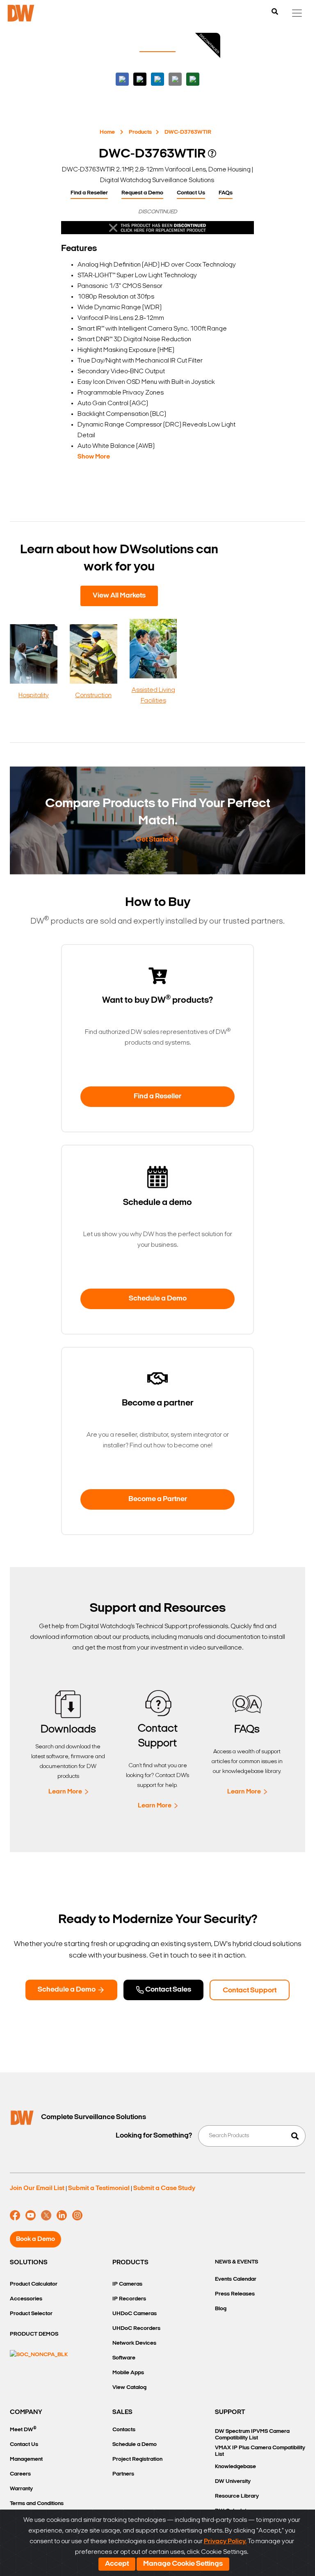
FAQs (226, 193)
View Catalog (129, 2388)
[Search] (275, 12)
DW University (233, 2481)
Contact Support (250, 1991)
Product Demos (34, 2334)
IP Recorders (129, 2299)
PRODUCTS (130, 2263)
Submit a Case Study (164, 2188)
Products (140, 132)
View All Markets (119, 596)
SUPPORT (230, 2412)
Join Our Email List (37, 2188)
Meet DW (23, 2429)
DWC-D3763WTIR (188, 132)
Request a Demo (142, 193)
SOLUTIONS (29, 2263)
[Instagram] (77, 2215)
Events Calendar (236, 2279)
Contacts (124, 2430)
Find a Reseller (89, 193)
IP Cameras (127, 2284)
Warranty (21, 2489)
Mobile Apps (128, 2373)
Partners (123, 2474)
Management (26, 2459)
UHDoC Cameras (135, 2314)
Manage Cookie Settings (183, 2564)
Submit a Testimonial (99, 2188)
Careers (20, 2474)
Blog (221, 2309)
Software (124, 2358)
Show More (94, 457)
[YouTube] (31, 2215)
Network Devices (134, 2343)
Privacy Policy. (225, 2542)
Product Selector (31, 2314)
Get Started (154, 840)
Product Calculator (34, 2284)
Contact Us (191, 193)
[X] (46, 2215)
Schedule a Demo (158, 1299)
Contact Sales (168, 1990)
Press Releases (235, 2294)
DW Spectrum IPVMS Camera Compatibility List (252, 2435)
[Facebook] (15, 2215)
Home (107, 132)
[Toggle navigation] (297, 13)
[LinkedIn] (62, 2215)
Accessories (26, 2299)
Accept (117, 2564)
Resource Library (237, 2496)
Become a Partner (158, 1499)
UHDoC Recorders (136, 2328)
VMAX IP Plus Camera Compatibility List (260, 2451)
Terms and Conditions (37, 2504)
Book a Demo (35, 2239)
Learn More (65, 1792)
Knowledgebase (235, 2467)
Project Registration (137, 2459)
